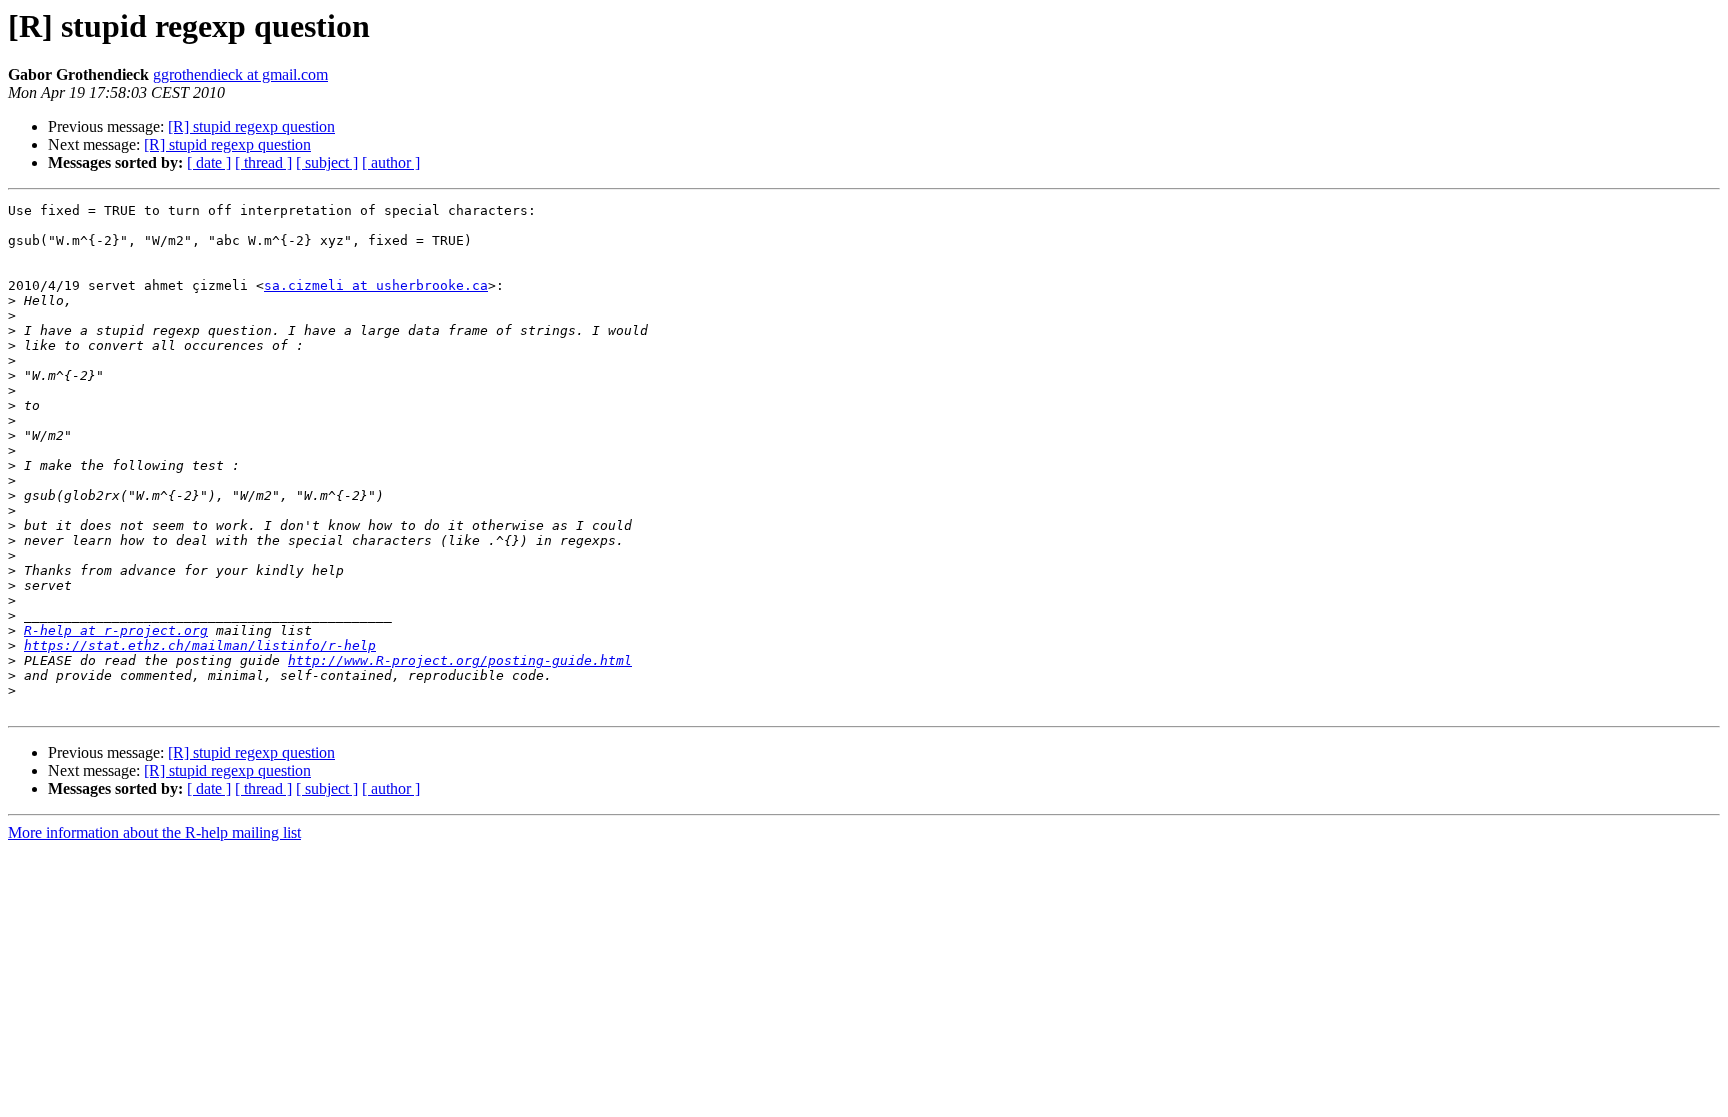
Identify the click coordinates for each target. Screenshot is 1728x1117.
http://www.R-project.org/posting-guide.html (460, 660)
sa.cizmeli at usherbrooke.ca (376, 285)
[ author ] (391, 162)
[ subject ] (327, 162)
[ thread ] (263, 162)
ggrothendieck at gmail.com (240, 74)
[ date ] (209, 162)
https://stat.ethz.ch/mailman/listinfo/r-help (200, 645)
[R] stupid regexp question (251, 126)
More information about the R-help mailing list (154, 832)
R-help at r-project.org (116, 630)
